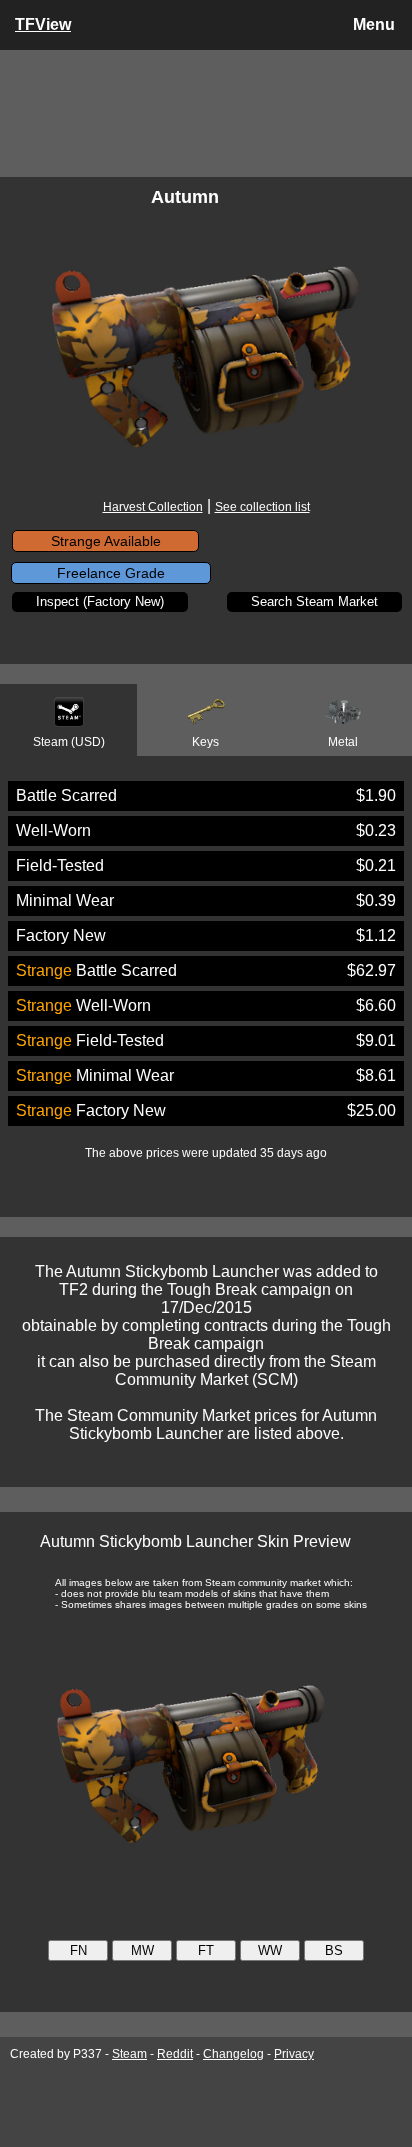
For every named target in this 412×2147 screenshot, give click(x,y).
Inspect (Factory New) (100, 601)
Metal (343, 742)
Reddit (175, 2054)
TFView (43, 24)
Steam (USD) (69, 742)
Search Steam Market (314, 601)
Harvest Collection (153, 507)
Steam (129, 2054)
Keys (205, 742)
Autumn (185, 197)
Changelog (233, 2054)
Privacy (294, 2054)
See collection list (262, 507)
